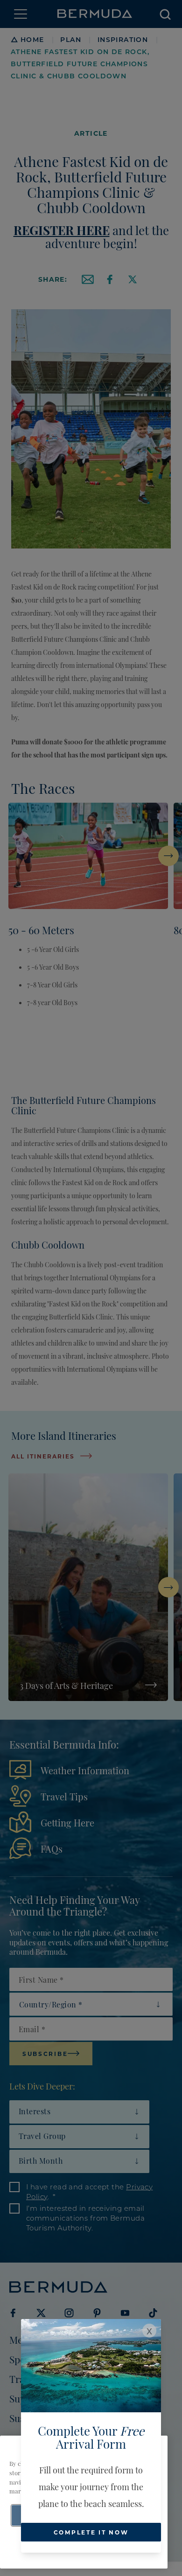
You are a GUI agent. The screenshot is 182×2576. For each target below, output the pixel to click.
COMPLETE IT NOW (91, 2532)
